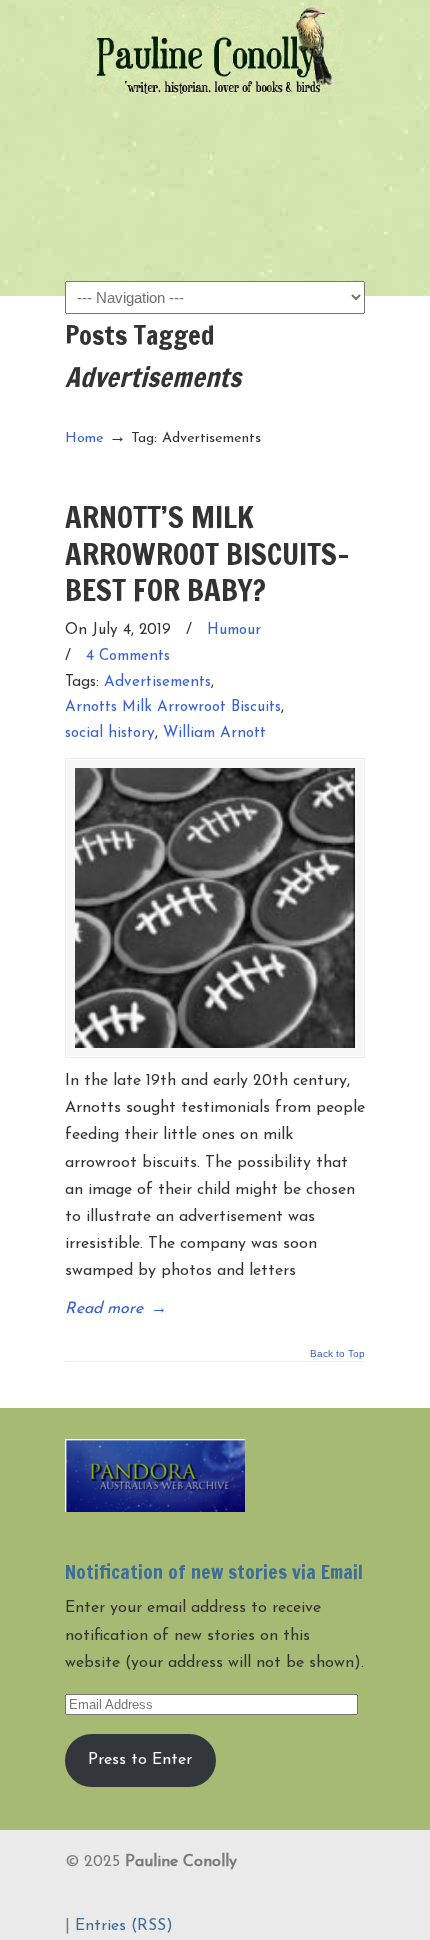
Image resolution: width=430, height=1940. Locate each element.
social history (110, 733)
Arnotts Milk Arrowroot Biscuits (173, 707)
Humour (234, 630)
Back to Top (337, 1354)
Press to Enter (140, 1760)
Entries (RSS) (124, 1926)
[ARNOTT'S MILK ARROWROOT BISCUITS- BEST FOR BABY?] (215, 908)
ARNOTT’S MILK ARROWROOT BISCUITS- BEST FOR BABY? (207, 553)
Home (84, 438)
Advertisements (157, 682)
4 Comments (128, 656)
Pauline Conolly (215, 51)
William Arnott (214, 733)
